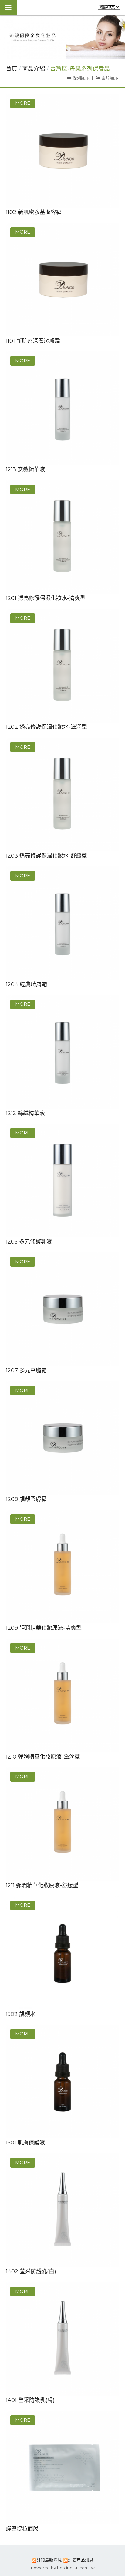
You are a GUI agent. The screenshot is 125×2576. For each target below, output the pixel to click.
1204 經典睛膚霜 (26, 984)
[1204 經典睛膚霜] (63, 923)
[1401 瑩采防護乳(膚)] (63, 2339)
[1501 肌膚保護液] (63, 2081)
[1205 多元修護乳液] (63, 1181)
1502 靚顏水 (21, 2014)
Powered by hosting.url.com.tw (63, 2568)
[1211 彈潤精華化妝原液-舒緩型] (63, 1824)
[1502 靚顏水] (63, 1953)
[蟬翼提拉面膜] (63, 2468)
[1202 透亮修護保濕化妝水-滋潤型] (63, 666)
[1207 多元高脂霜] (63, 1309)
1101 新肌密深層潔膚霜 (33, 341)
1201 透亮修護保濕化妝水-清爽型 (46, 598)
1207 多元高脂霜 (26, 1370)
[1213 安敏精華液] (63, 408)
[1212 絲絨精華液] (63, 1052)
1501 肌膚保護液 (25, 2143)
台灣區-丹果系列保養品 (80, 69)
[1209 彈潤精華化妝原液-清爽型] (63, 1567)
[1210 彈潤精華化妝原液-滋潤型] (63, 1696)
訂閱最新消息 (49, 2560)
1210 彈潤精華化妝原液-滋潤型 (43, 1757)
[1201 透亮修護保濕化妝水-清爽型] (63, 537)
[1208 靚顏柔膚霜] (63, 1438)
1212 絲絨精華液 (25, 1113)
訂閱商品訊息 (81, 2560)
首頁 (12, 69)
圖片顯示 (109, 77)
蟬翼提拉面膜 (22, 2529)
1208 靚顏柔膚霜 (26, 1499)
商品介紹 (34, 69)
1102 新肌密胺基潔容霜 (34, 212)
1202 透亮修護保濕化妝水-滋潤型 (46, 727)
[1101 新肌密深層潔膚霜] (63, 280)
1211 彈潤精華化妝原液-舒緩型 (42, 1885)
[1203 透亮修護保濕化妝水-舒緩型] (63, 795)
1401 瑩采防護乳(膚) (30, 2400)
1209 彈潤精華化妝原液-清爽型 (44, 1628)
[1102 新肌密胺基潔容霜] (63, 151)
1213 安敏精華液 (25, 469)
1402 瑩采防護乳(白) (31, 2271)
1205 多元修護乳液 (29, 1242)
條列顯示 (81, 77)
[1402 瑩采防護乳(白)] (63, 2210)
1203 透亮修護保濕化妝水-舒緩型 (46, 856)
